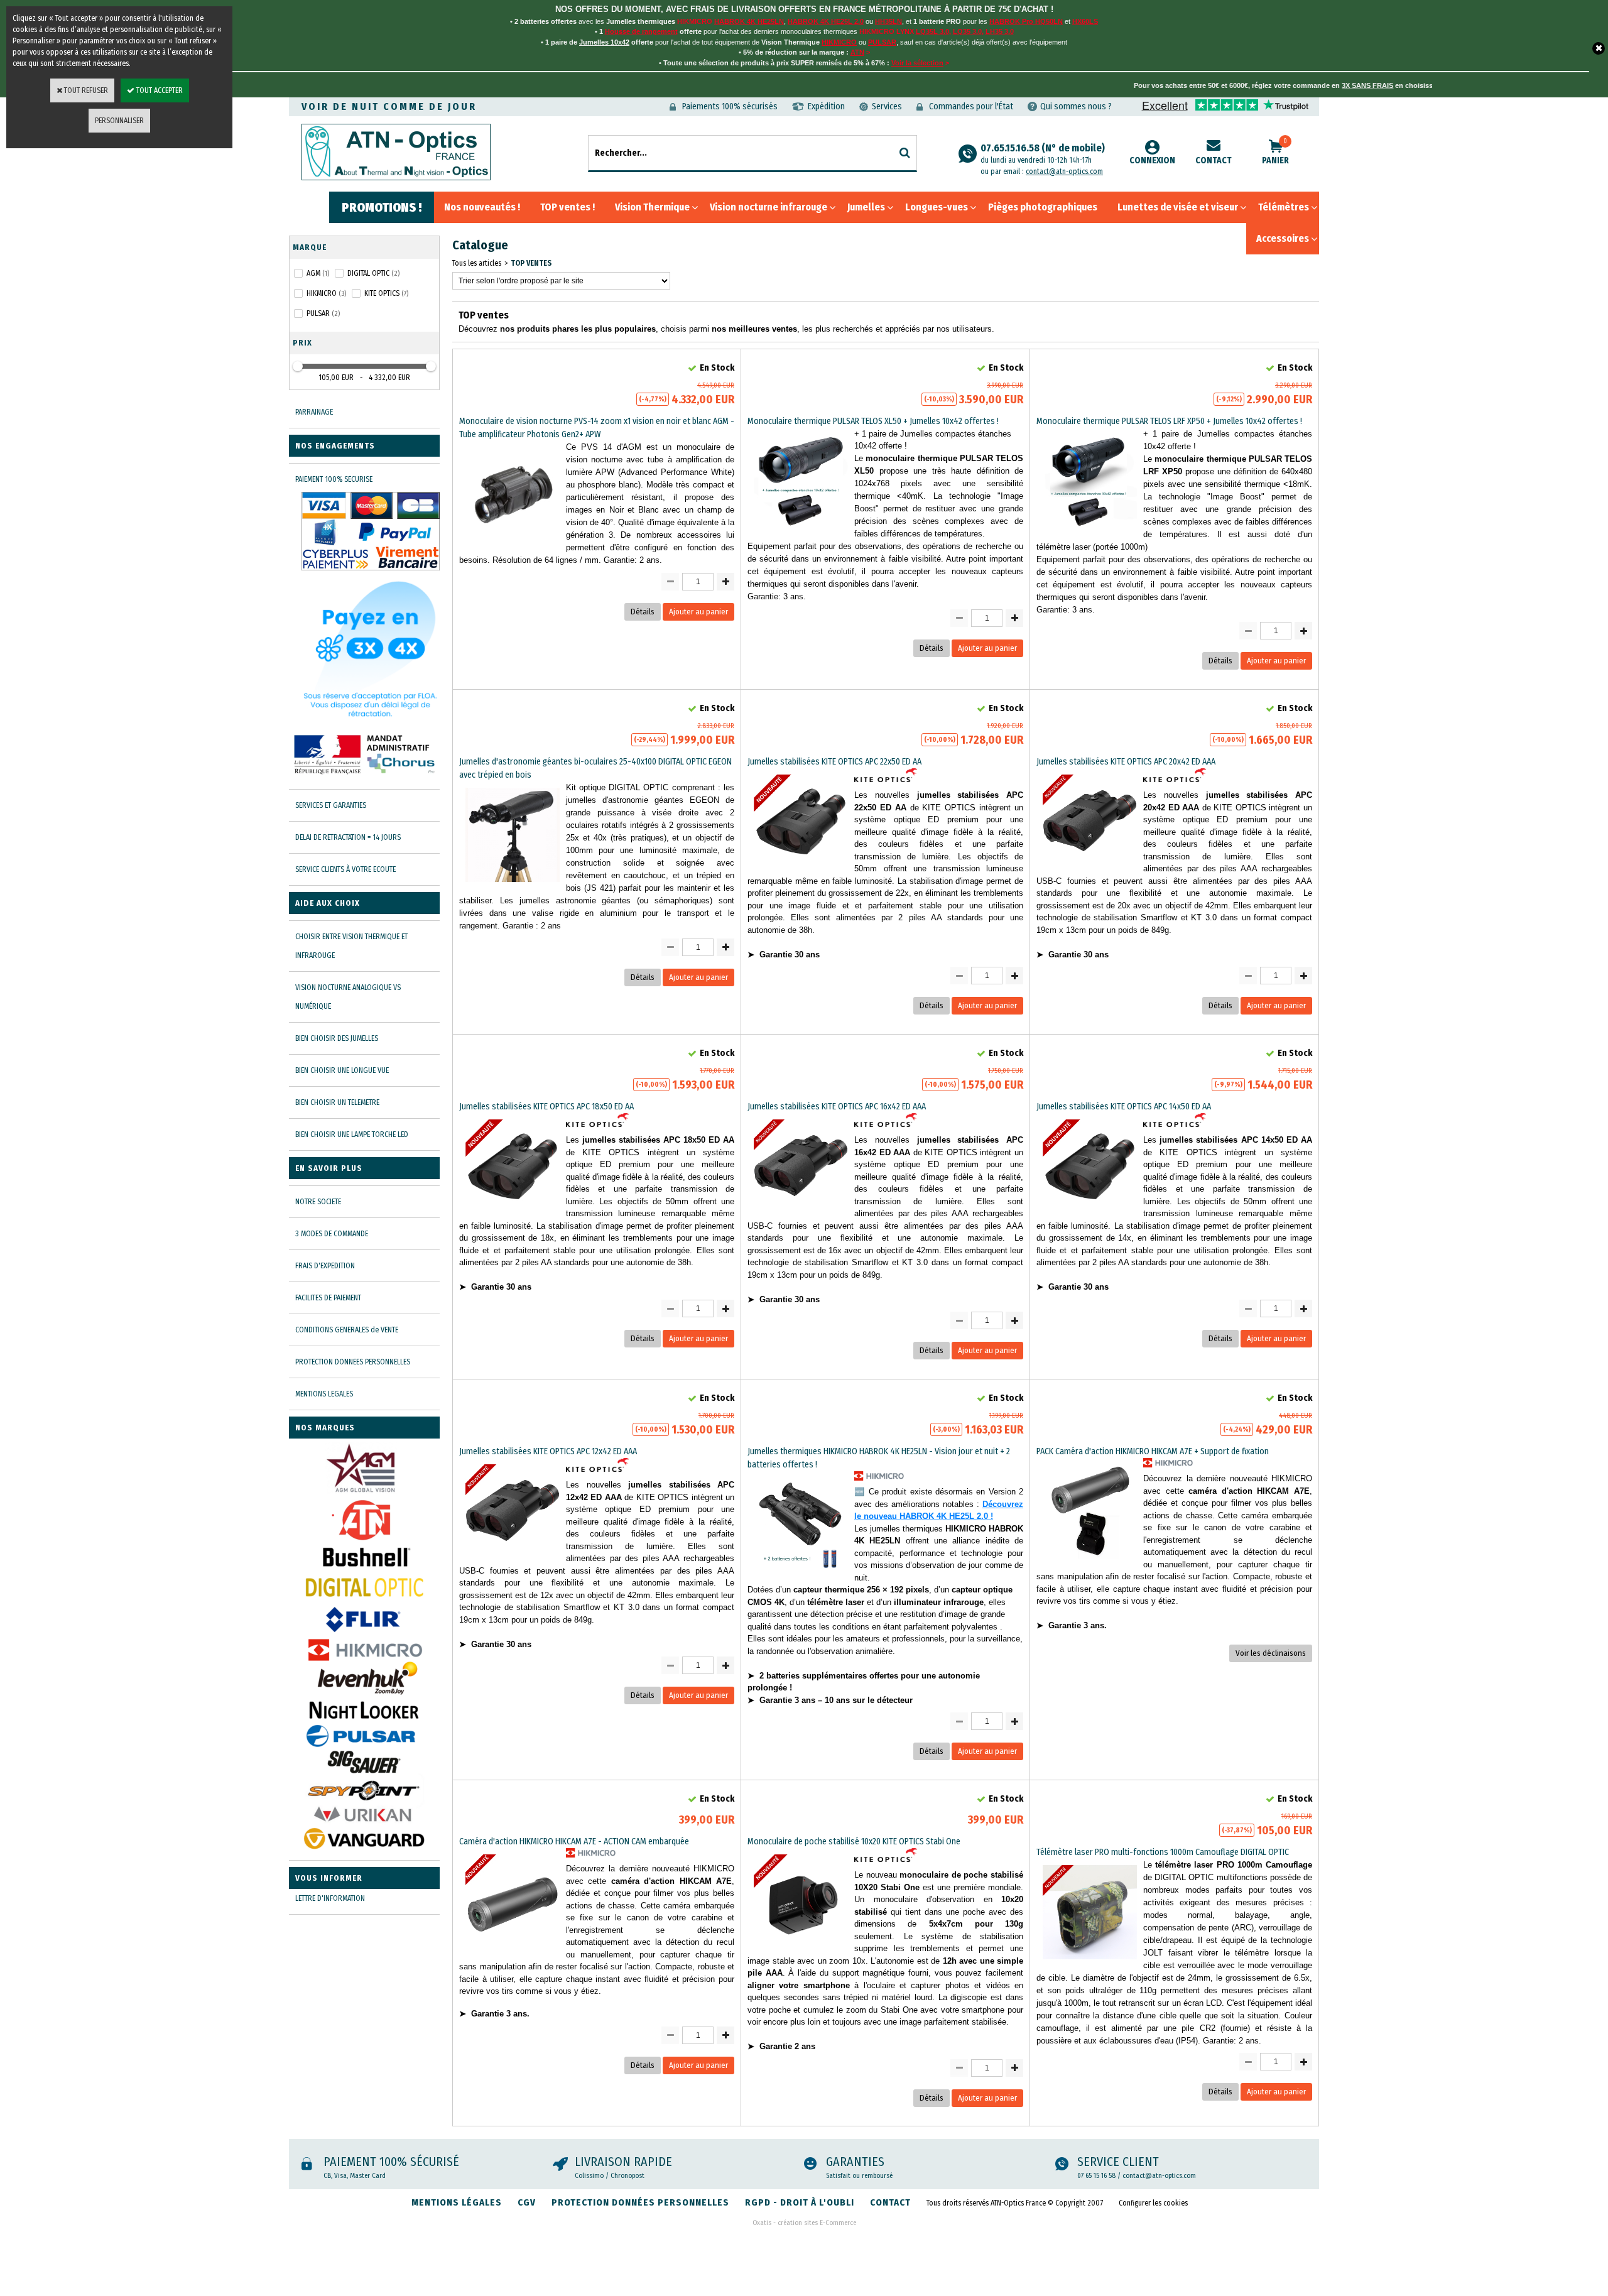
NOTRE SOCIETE (318, 1202)
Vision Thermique (652, 207)
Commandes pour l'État (971, 106)
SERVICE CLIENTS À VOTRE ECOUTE (345, 869)
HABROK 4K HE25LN (749, 21)
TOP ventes (531, 263)
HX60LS (1085, 21)
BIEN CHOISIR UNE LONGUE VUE (342, 1070)
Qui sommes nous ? (1076, 106)
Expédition (826, 106)
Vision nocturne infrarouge (769, 207)
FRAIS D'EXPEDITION (325, 1266)
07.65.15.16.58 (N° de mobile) (1043, 153)
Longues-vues (937, 207)
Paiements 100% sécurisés (730, 106)
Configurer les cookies (1153, 2203)
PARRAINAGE (314, 412)
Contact (1214, 161)
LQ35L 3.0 (932, 31)
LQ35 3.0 (967, 31)
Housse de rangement (641, 31)
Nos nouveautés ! (482, 207)
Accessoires (1283, 238)
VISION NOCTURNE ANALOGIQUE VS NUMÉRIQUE (348, 997)
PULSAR (882, 42)
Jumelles (866, 207)
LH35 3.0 (1000, 31)
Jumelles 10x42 (604, 42)
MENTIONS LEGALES (324, 1394)
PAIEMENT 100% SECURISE (334, 479)
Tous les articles (477, 263)
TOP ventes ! (568, 207)
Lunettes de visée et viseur (1178, 207)
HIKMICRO (839, 42)
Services (887, 106)
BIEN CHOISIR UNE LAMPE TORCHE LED (352, 1134)
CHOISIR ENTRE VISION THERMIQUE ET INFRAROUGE (351, 946)
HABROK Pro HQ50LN (1026, 21)
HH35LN (888, 21)
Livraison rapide (623, 2162)
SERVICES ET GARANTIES (331, 805)
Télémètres (1284, 207)
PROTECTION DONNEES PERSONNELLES (353, 1362)
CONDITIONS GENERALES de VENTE (347, 1330)
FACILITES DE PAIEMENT (328, 1298)
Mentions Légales (457, 2202)
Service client (1118, 2162)
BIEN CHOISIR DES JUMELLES (337, 1038)
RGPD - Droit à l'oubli (800, 2202)
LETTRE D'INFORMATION (330, 1898)
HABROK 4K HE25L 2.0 (826, 21)
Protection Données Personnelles (640, 2202)
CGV (527, 2202)
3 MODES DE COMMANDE (332, 1234)
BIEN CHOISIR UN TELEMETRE (337, 1102)
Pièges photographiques (1043, 207)
